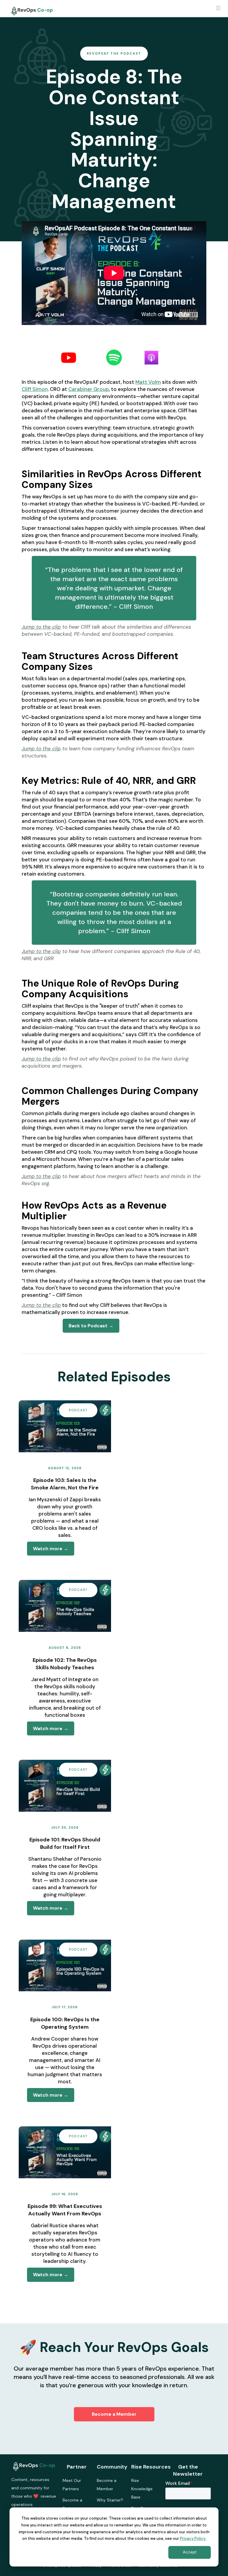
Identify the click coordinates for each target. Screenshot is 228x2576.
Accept (190, 2552)
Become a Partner (72, 2504)
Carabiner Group (89, 389)
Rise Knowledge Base (142, 2489)
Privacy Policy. (193, 2538)
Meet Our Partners (72, 2485)
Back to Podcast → (91, 1326)
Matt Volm (148, 382)
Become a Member (114, 2414)
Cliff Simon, (35, 389)
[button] (218, 9)
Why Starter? (110, 2500)
